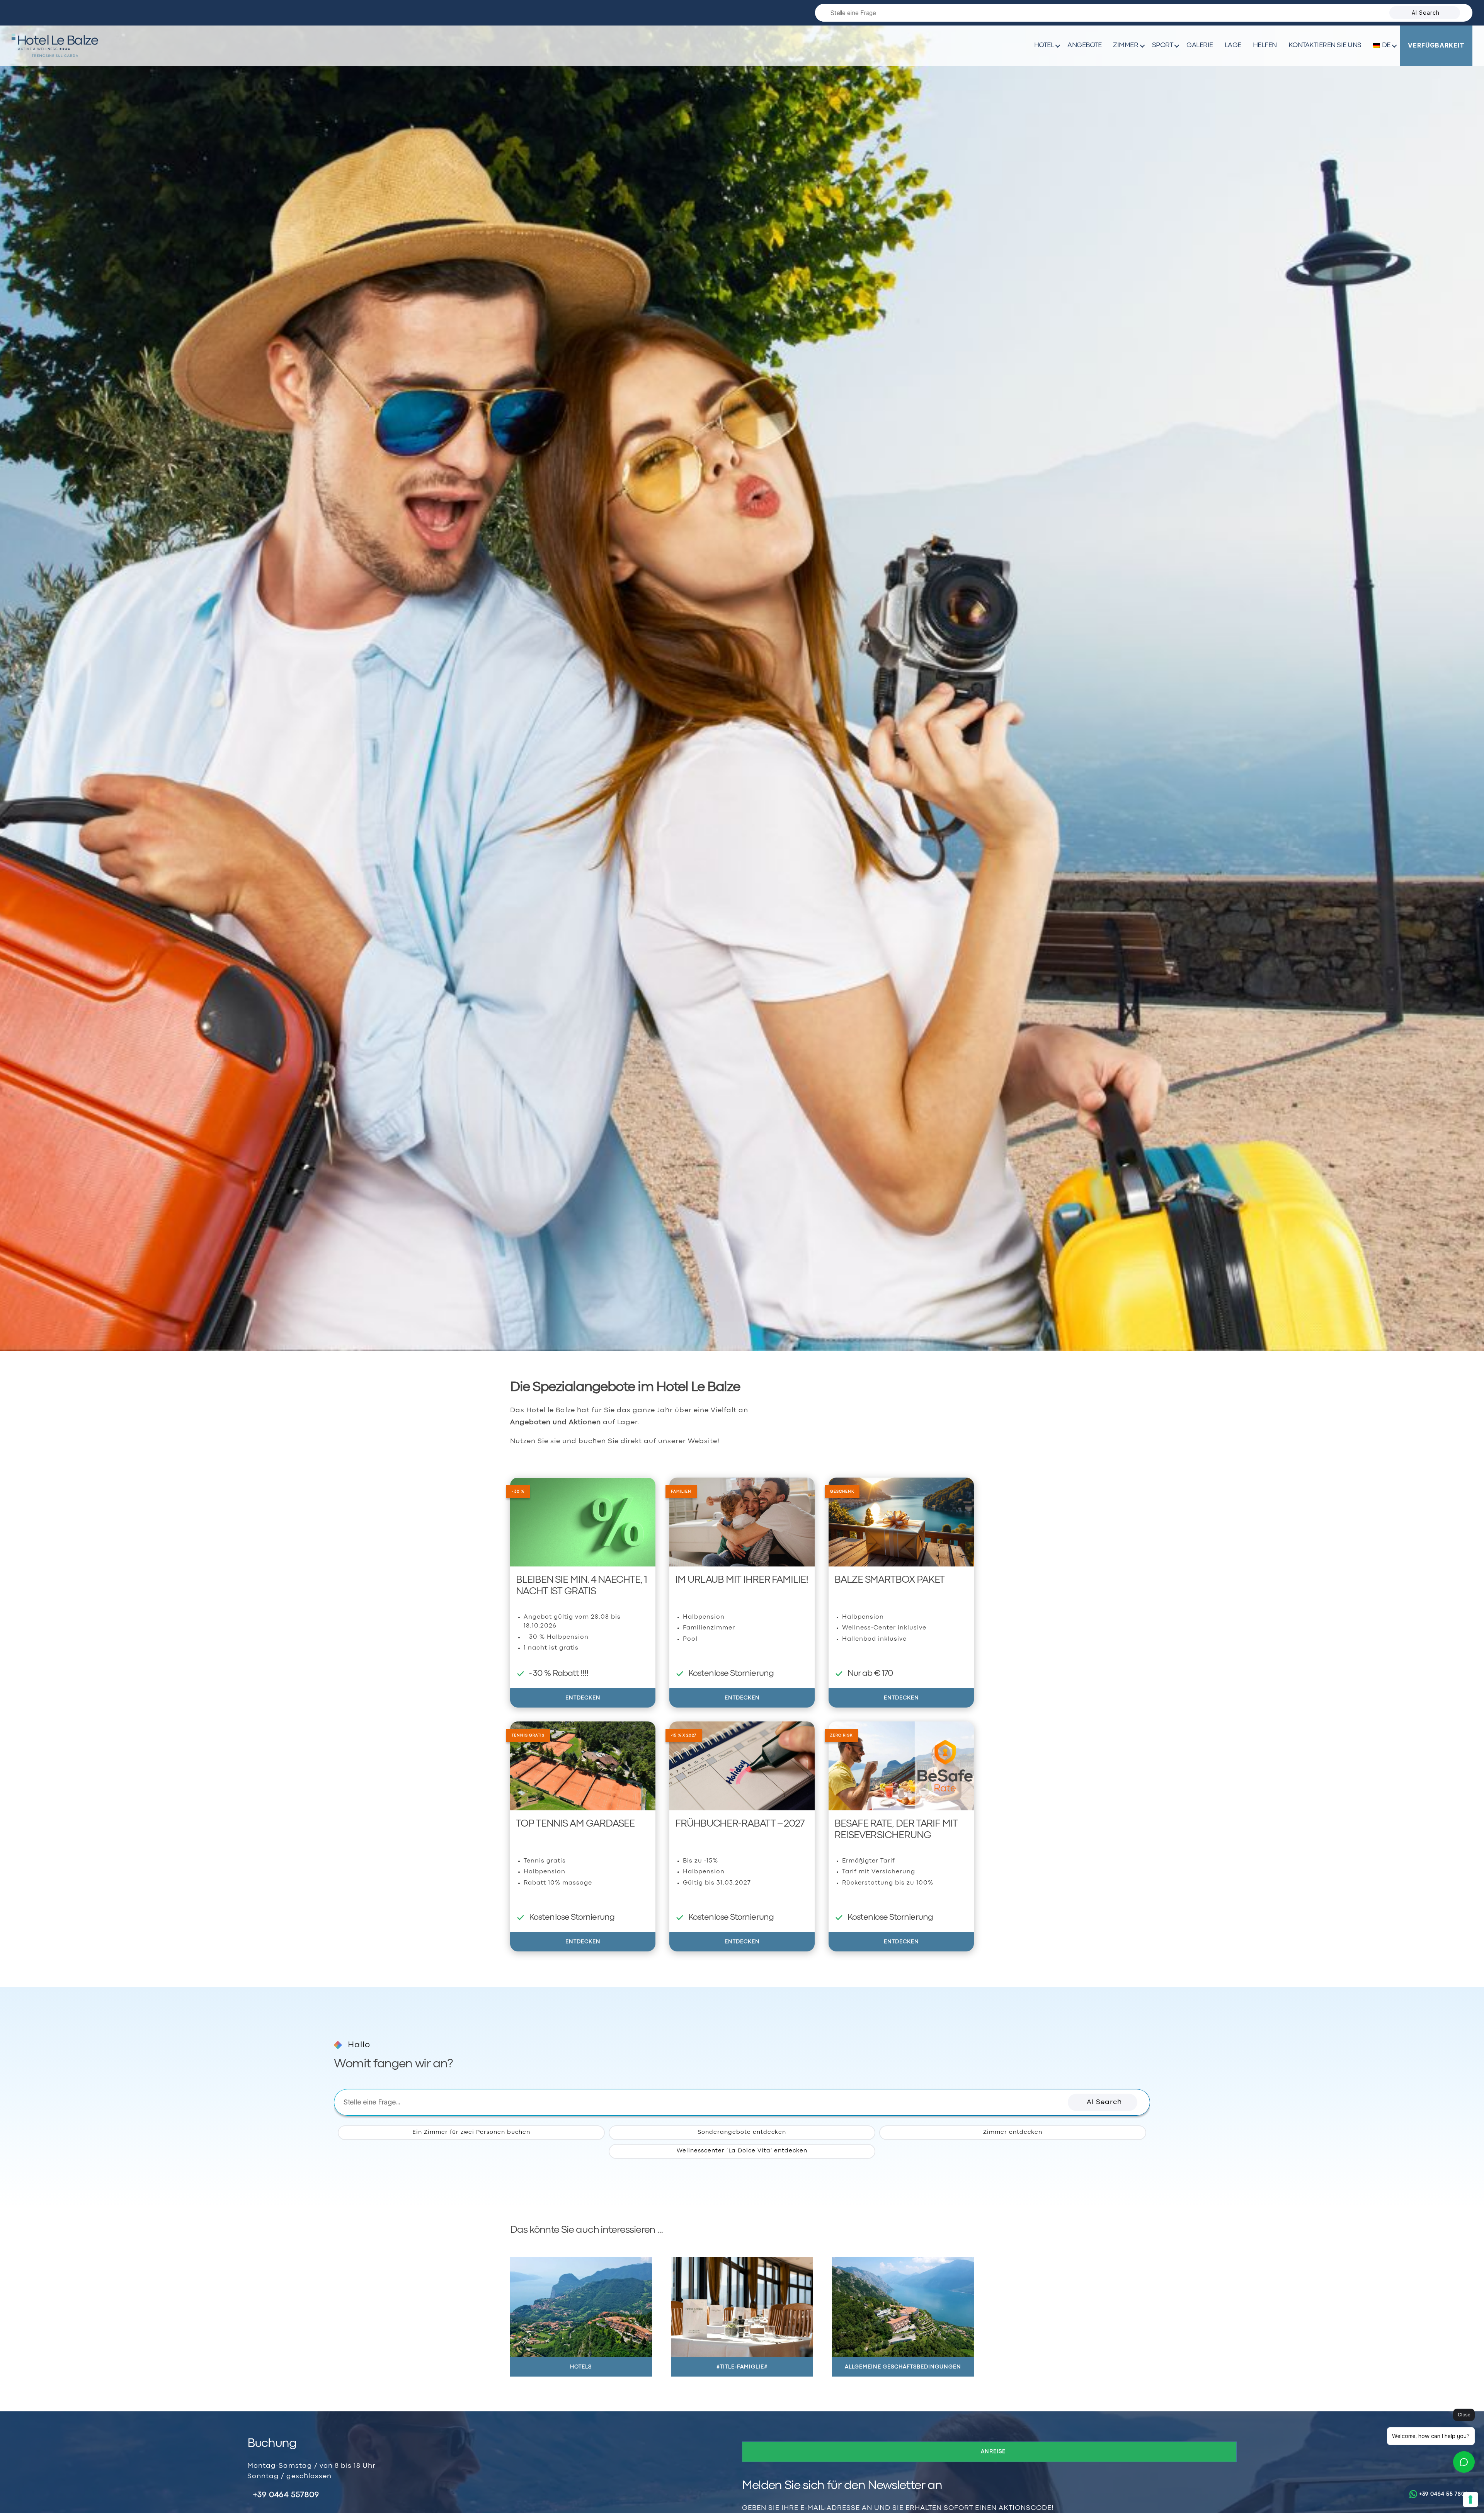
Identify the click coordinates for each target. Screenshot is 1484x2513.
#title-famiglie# (742, 2367)
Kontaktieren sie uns (1325, 45)
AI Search (1426, 13)
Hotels (581, 2367)
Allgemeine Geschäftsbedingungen (903, 2367)
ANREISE (993, 2452)
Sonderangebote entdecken (742, 2132)
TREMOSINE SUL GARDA (55, 56)
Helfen (1265, 45)
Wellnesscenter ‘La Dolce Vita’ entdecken (742, 2151)
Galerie (1200, 45)
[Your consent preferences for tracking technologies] (1470, 2499)
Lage (1233, 45)
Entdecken (583, 1698)
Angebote (1084, 45)
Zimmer (1126, 45)
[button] (1103, 2102)
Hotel (1044, 45)
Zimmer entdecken (1013, 2132)
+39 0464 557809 (286, 2495)
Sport (1163, 45)
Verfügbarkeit (1436, 45)
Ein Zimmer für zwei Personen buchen (471, 2132)
